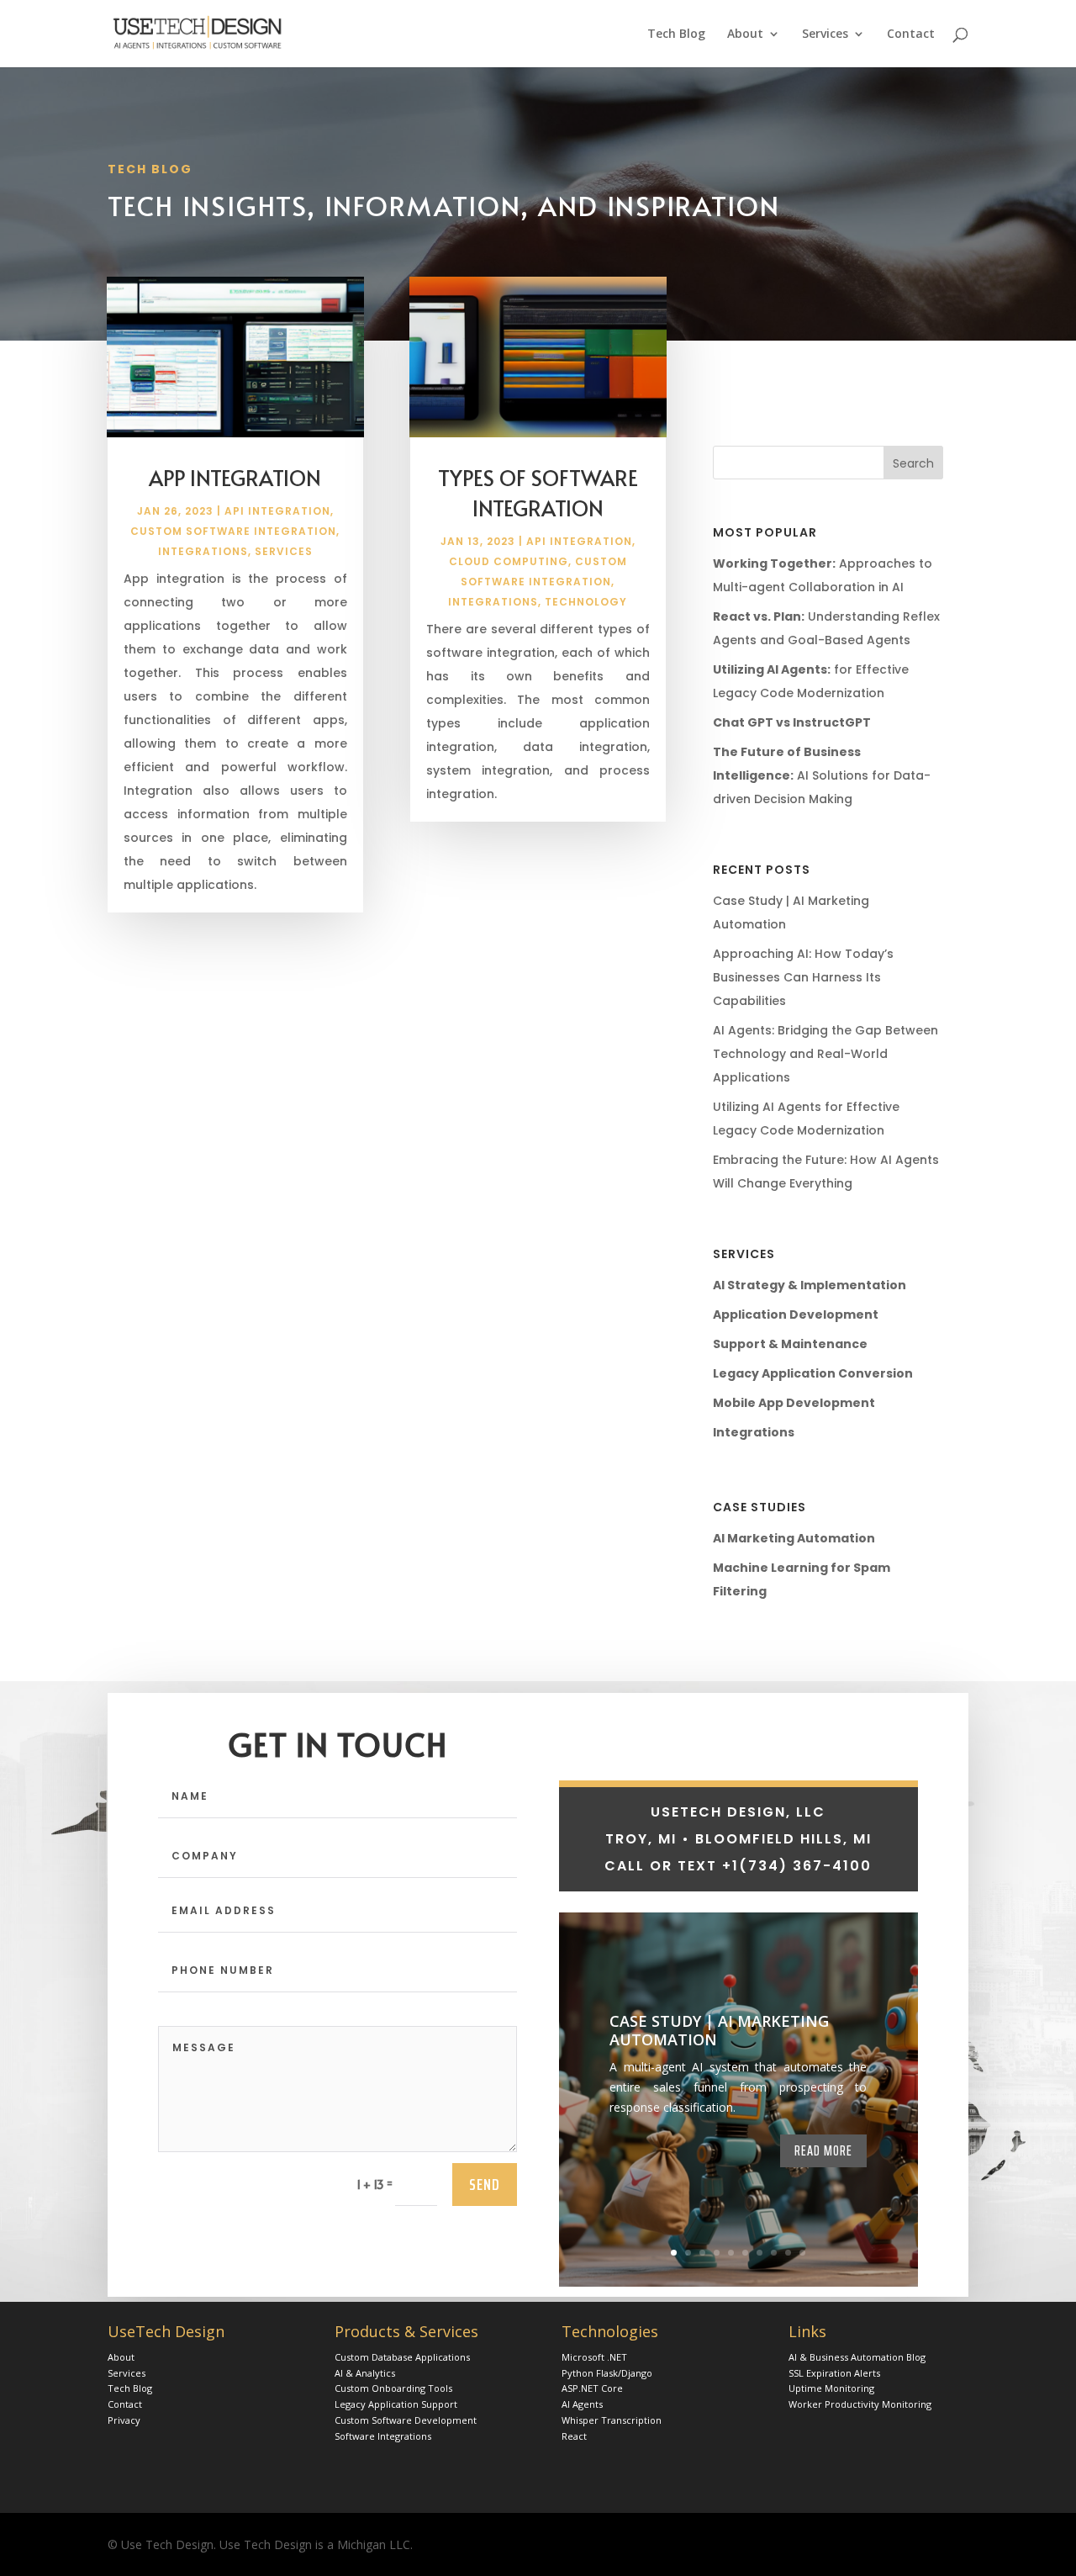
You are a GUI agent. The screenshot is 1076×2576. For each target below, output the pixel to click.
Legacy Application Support (396, 2404)
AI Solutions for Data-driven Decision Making (822, 775)
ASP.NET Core (592, 2388)
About (745, 34)
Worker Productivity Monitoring (860, 2404)
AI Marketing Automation (794, 1538)
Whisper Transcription (612, 2420)
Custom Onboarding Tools (393, 2388)
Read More (823, 2150)
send (485, 2184)
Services (825, 34)
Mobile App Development (794, 1403)
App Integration (235, 477)
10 (802, 2253)
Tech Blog (676, 34)
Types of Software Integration (538, 492)
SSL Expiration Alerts (834, 2373)
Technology (586, 602)
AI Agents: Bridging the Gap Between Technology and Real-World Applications (825, 1054)
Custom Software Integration (233, 531)
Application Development (796, 1314)
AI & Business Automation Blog (857, 2357)
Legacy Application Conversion (813, 1373)
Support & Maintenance (790, 1344)
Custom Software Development (406, 2420)
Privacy (124, 2420)
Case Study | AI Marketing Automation (719, 2030)
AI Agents (582, 2404)
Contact (911, 34)
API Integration (277, 511)
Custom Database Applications (402, 2357)
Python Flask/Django (607, 2373)
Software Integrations (383, 2436)
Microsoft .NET (594, 2357)
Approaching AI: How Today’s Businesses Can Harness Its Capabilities (803, 977)
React (574, 2436)
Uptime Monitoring (831, 2388)
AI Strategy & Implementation (810, 1285)
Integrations (203, 551)
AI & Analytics (365, 2373)
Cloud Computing (509, 561)
